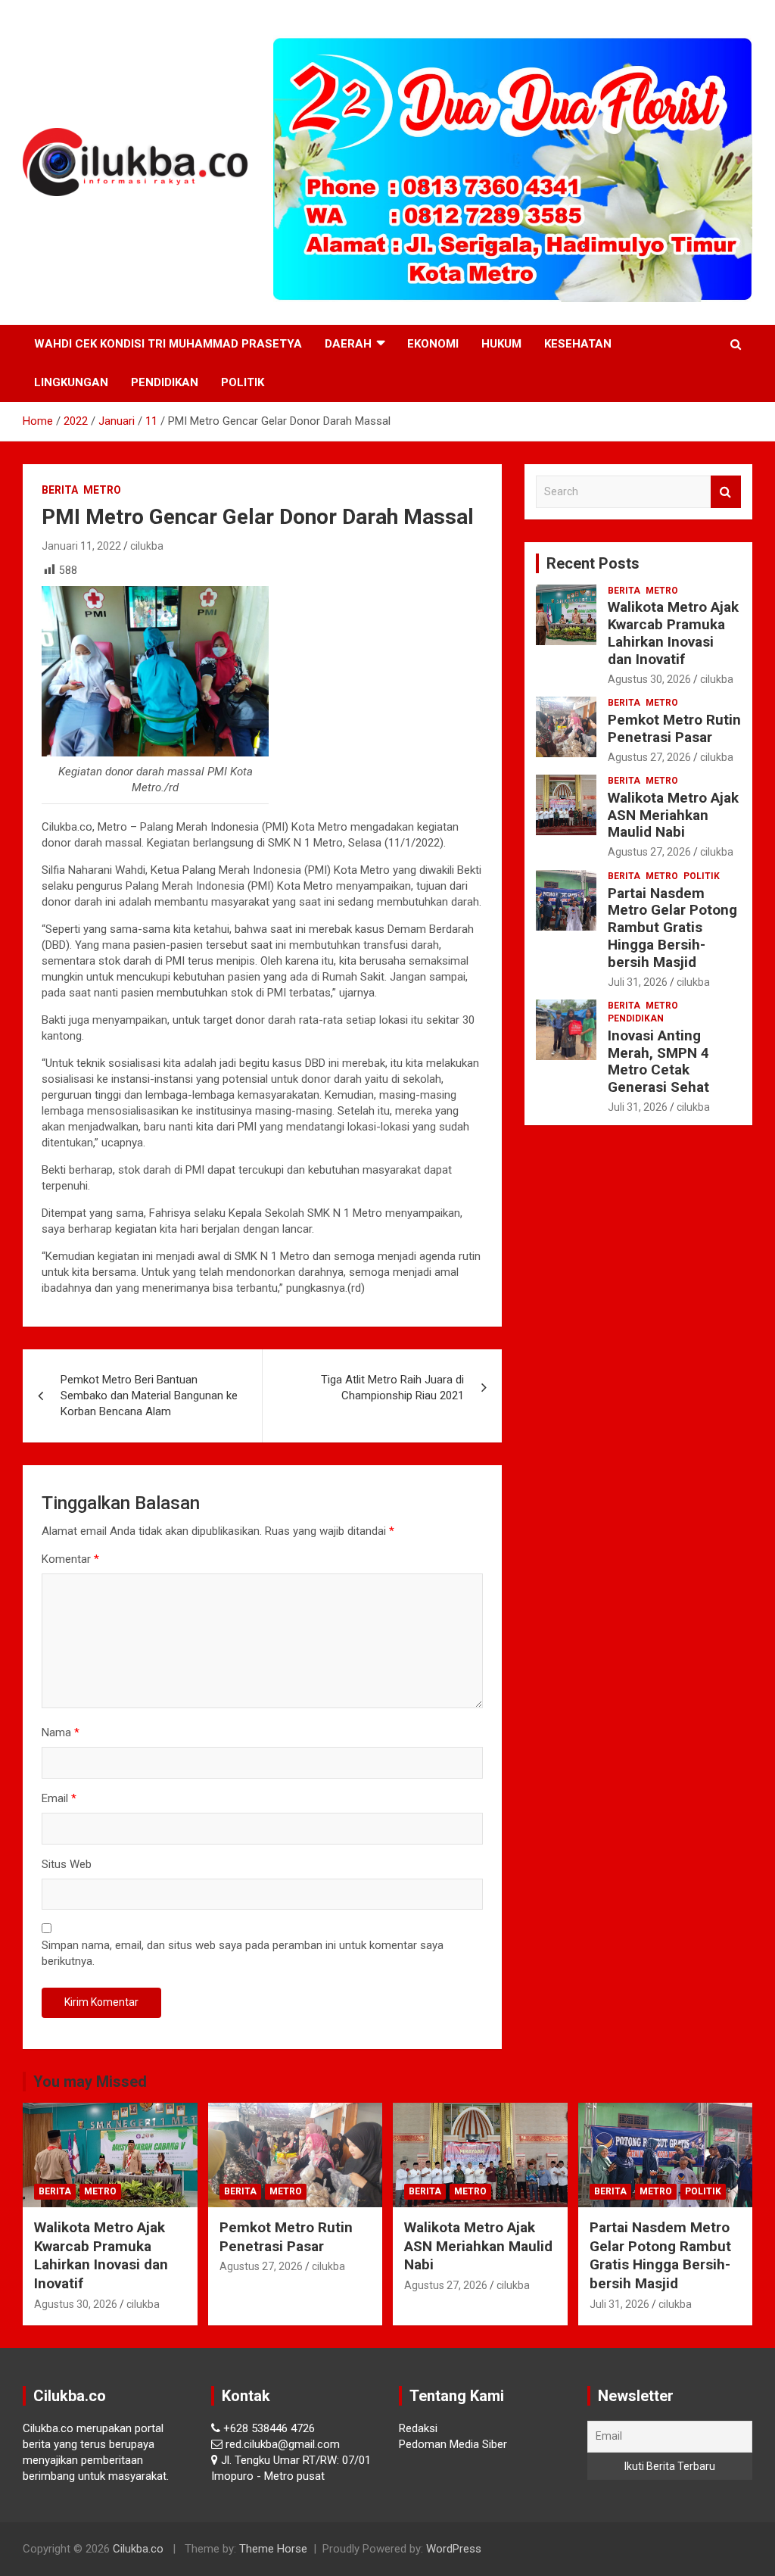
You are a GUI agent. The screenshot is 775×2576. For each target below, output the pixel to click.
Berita (60, 490)
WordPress (454, 2549)
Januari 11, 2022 (81, 546)
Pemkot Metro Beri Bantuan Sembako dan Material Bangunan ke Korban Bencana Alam (149, 1396)
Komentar (70, 1559)
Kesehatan (578, 344)
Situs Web (67, 1864)
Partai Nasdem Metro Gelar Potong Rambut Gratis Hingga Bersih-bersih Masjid (672, 928)
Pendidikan (165, 382)
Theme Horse (273, 2549)
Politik (243, 382)
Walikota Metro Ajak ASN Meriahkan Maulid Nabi (673, 815)
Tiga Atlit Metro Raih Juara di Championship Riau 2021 (392, 1388)
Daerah (348, 344)
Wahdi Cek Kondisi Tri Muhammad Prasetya (168, 344)
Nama (61, 1732)
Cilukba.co (138, 2549)
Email (59, 1798)
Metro (102, 490)
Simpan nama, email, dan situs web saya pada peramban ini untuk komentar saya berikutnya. (243, 1953)
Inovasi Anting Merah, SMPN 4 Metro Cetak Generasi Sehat (658, 1061)
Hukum (501, 344)
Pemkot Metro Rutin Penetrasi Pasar (674, 728)
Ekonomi (433, 344)
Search (726, 492)
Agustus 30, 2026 (649, 679)
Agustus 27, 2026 (649, 757)
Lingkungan (71, 382)
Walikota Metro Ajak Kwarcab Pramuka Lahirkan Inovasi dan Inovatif (673, 633)
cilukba (147, 546)
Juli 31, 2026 (638, 982)
